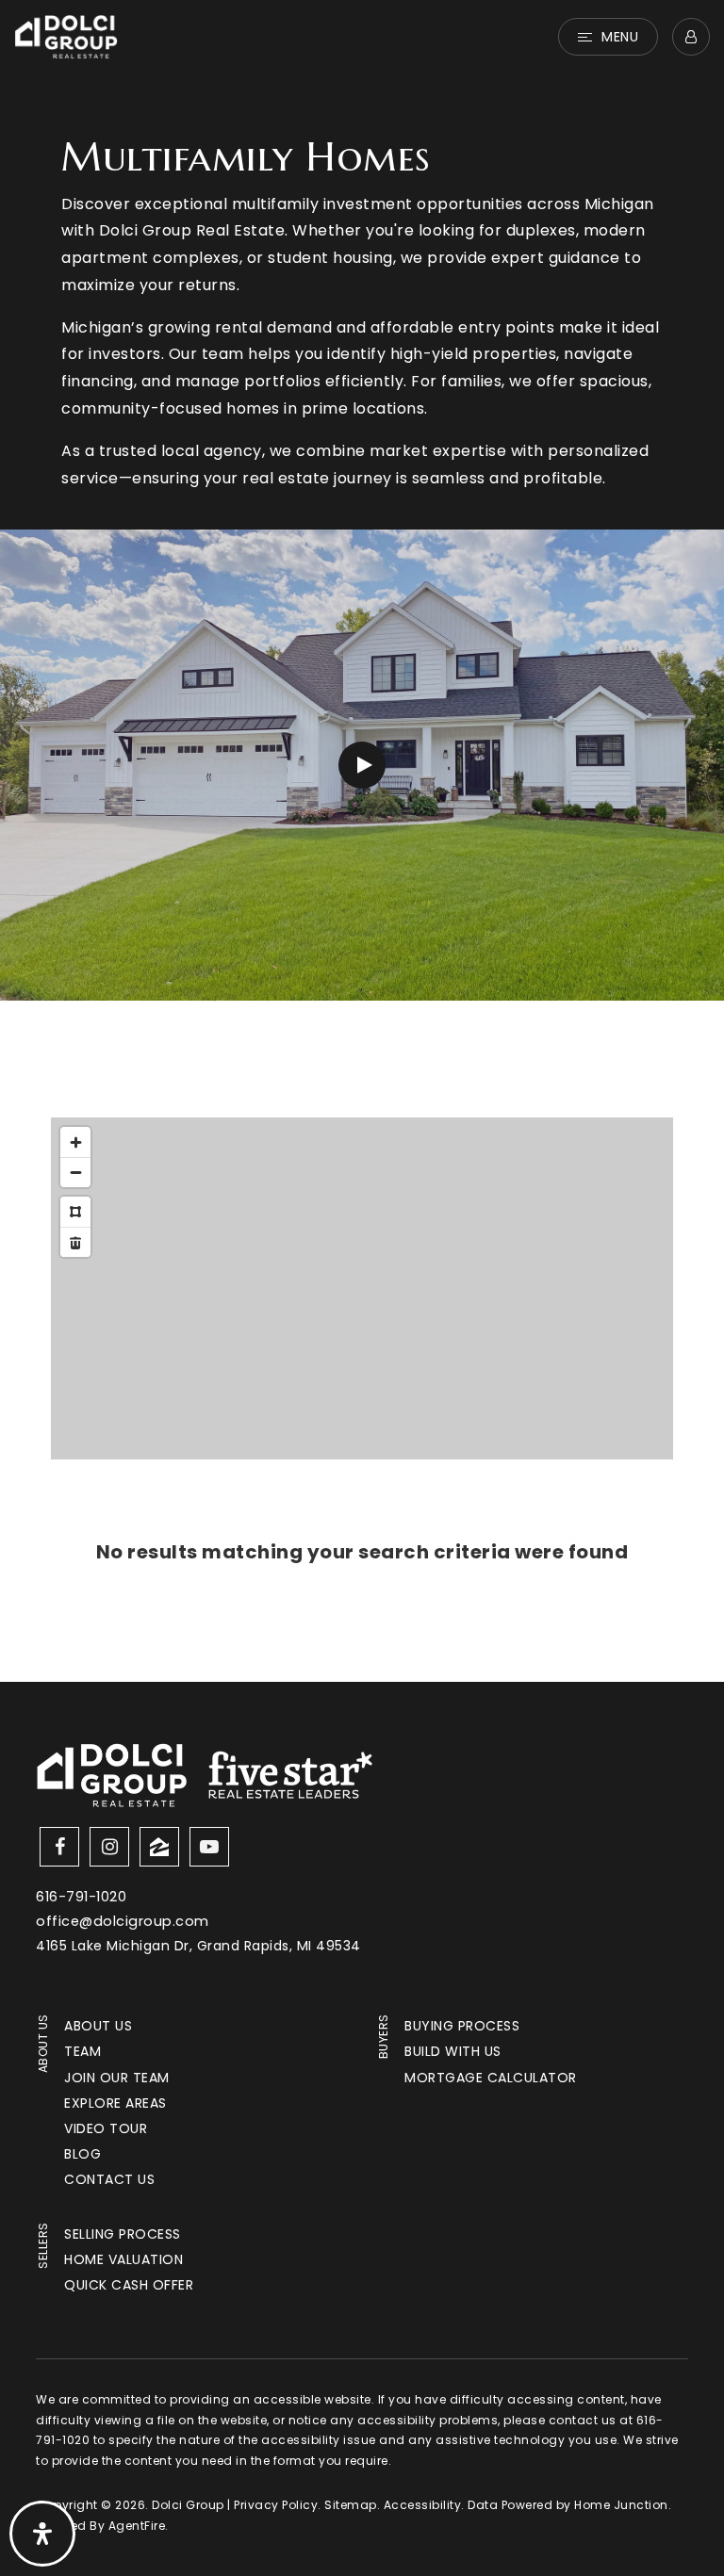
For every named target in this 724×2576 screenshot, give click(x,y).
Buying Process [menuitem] (462, 2026)
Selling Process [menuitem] (123, 2234)
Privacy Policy (276, 2505)
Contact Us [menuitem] (109, 2179)
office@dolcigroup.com (123, 1921)
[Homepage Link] (66, 35)
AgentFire (137, 2526)
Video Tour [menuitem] (106, 2128)
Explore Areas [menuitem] (115, 2103)
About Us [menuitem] (98, 2026)
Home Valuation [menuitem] (123, 2259)
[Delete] (75, 1242)
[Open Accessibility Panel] (42, 2534)
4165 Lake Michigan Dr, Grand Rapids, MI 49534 (198, 1946)
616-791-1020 (81, 1897)
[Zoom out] (75, 1172)
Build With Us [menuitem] (453, 2051)
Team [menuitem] (82, 2051)
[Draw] (75, 1212)
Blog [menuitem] (82, 2154)
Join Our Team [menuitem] (117, 2078)
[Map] (362, 1288)
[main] (362, 841)
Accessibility (423, 2505)
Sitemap (351, 2505)
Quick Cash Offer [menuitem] (129, 2285)
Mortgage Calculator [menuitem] (491, 2078)
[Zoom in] (75, 1142)
